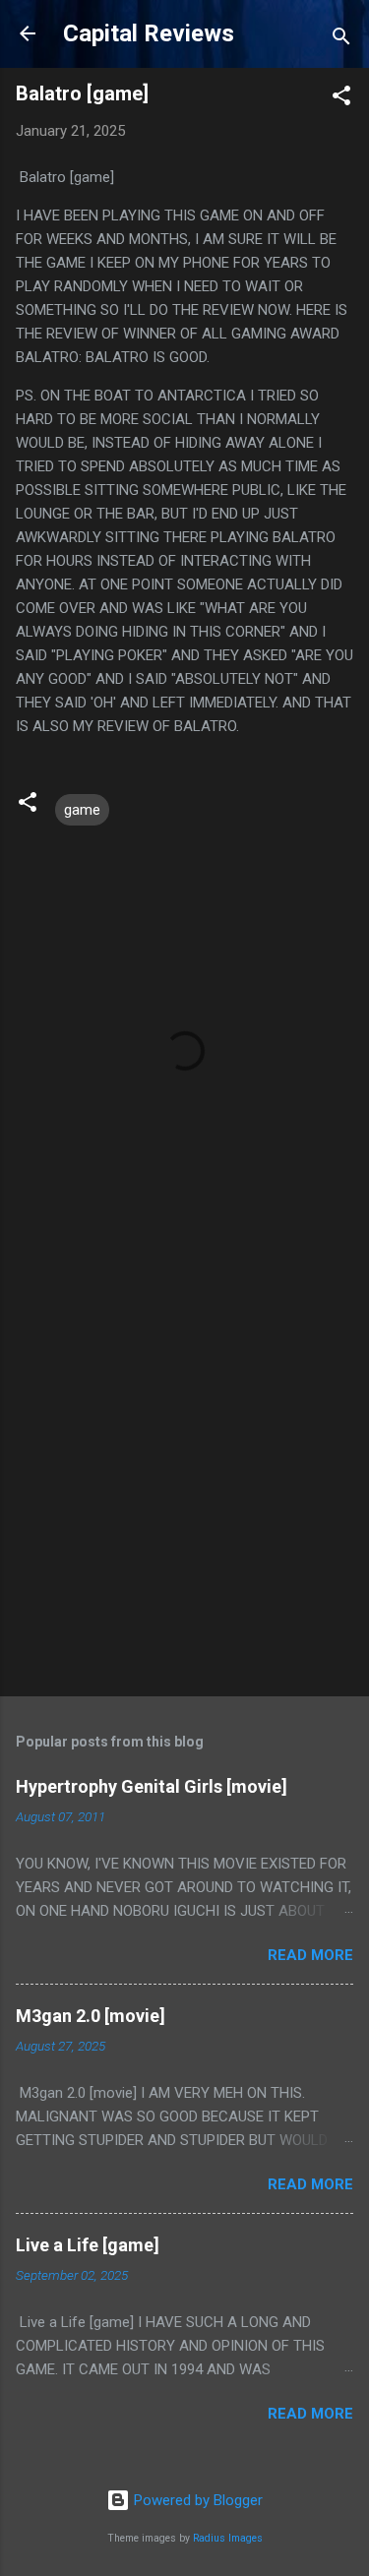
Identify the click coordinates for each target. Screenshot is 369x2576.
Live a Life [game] (88, 2245)
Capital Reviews (149, 33)
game (82, 810)
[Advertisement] (184, 1480)
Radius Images (228, 2538)
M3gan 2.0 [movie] (91, 2016)
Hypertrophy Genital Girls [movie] (152, 1786)
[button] (341, 99)
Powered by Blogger (196, 2500)
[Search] (341, 40)
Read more (310, 1955)
